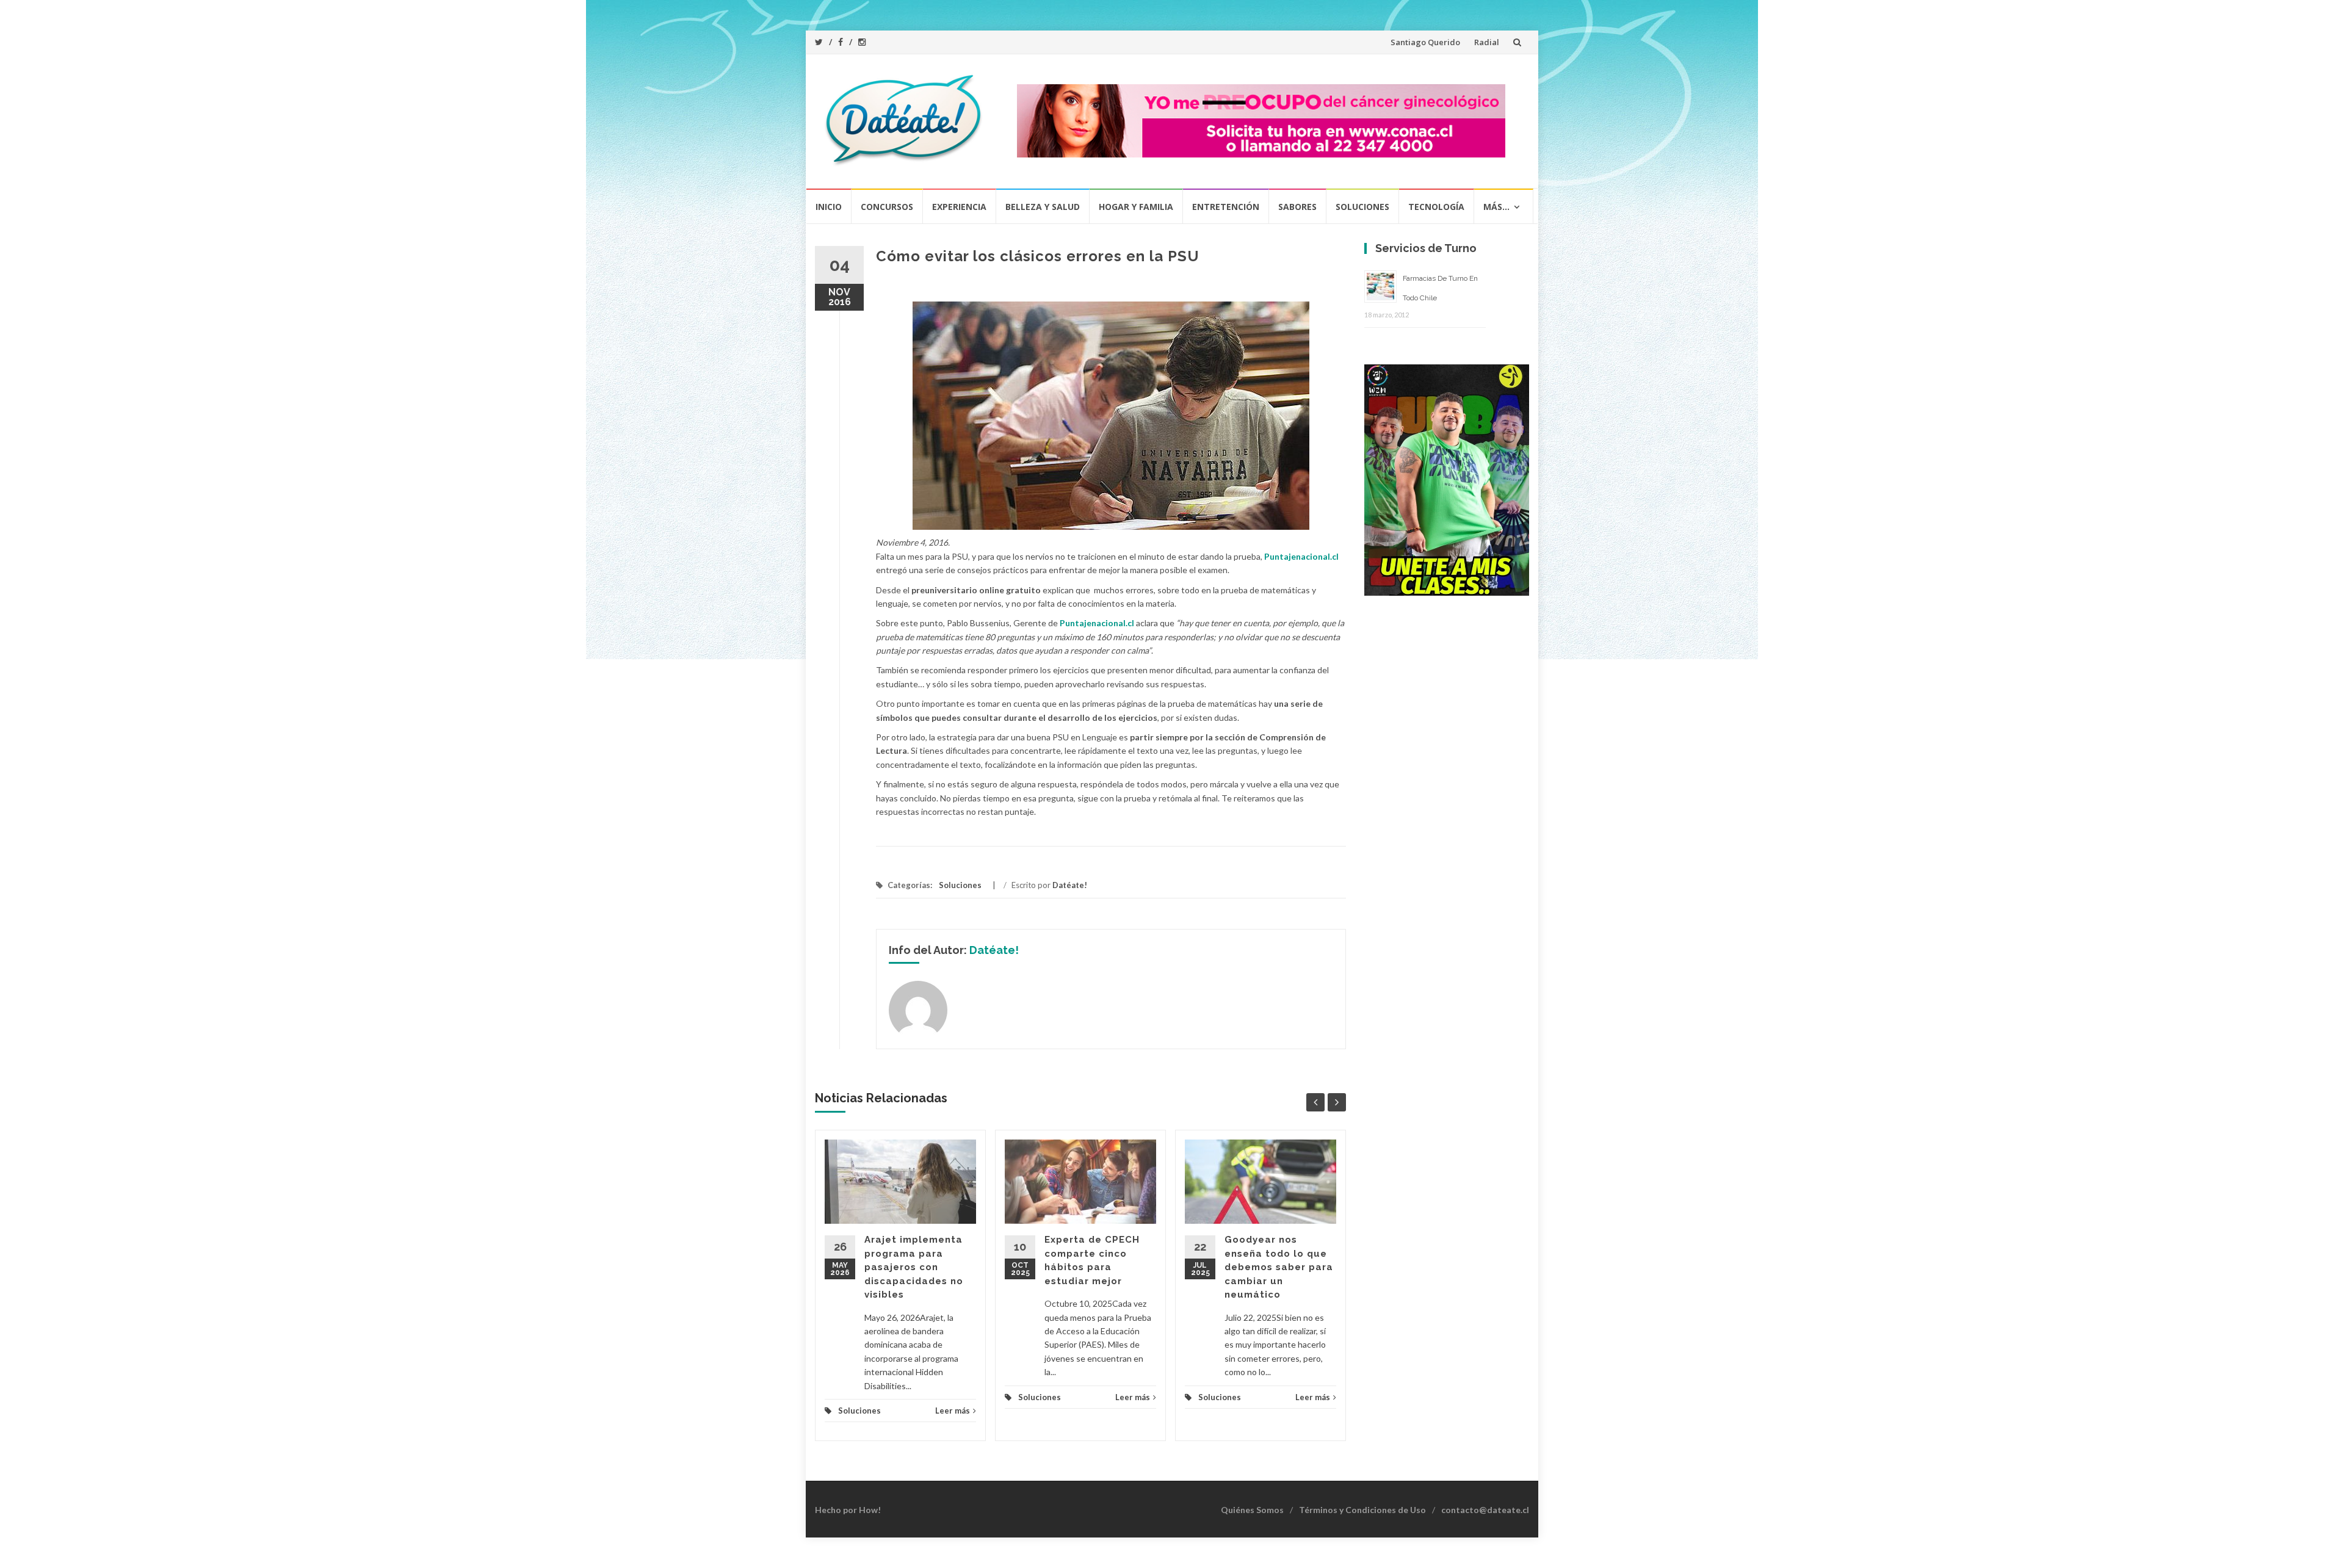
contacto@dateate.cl (1485, 1510)
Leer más (953, 1411)
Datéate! (1070, 885)
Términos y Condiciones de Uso (1362, 1510)
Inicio (829, 207)
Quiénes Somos (1252, 1510)
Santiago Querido (1425, 42)
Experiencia (959, 207)
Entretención (1226, 207)
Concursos (887, 207)
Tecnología (1436, 207)
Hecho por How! (848, 1510)
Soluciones (1362, 207)
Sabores (1297, 207)
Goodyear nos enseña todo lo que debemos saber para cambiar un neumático (1279, 1267)
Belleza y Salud (1043, 207)
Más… (1496, 207)
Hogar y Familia (1136, 207)
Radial (1487, 42)
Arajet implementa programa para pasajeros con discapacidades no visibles (914, 1267)
